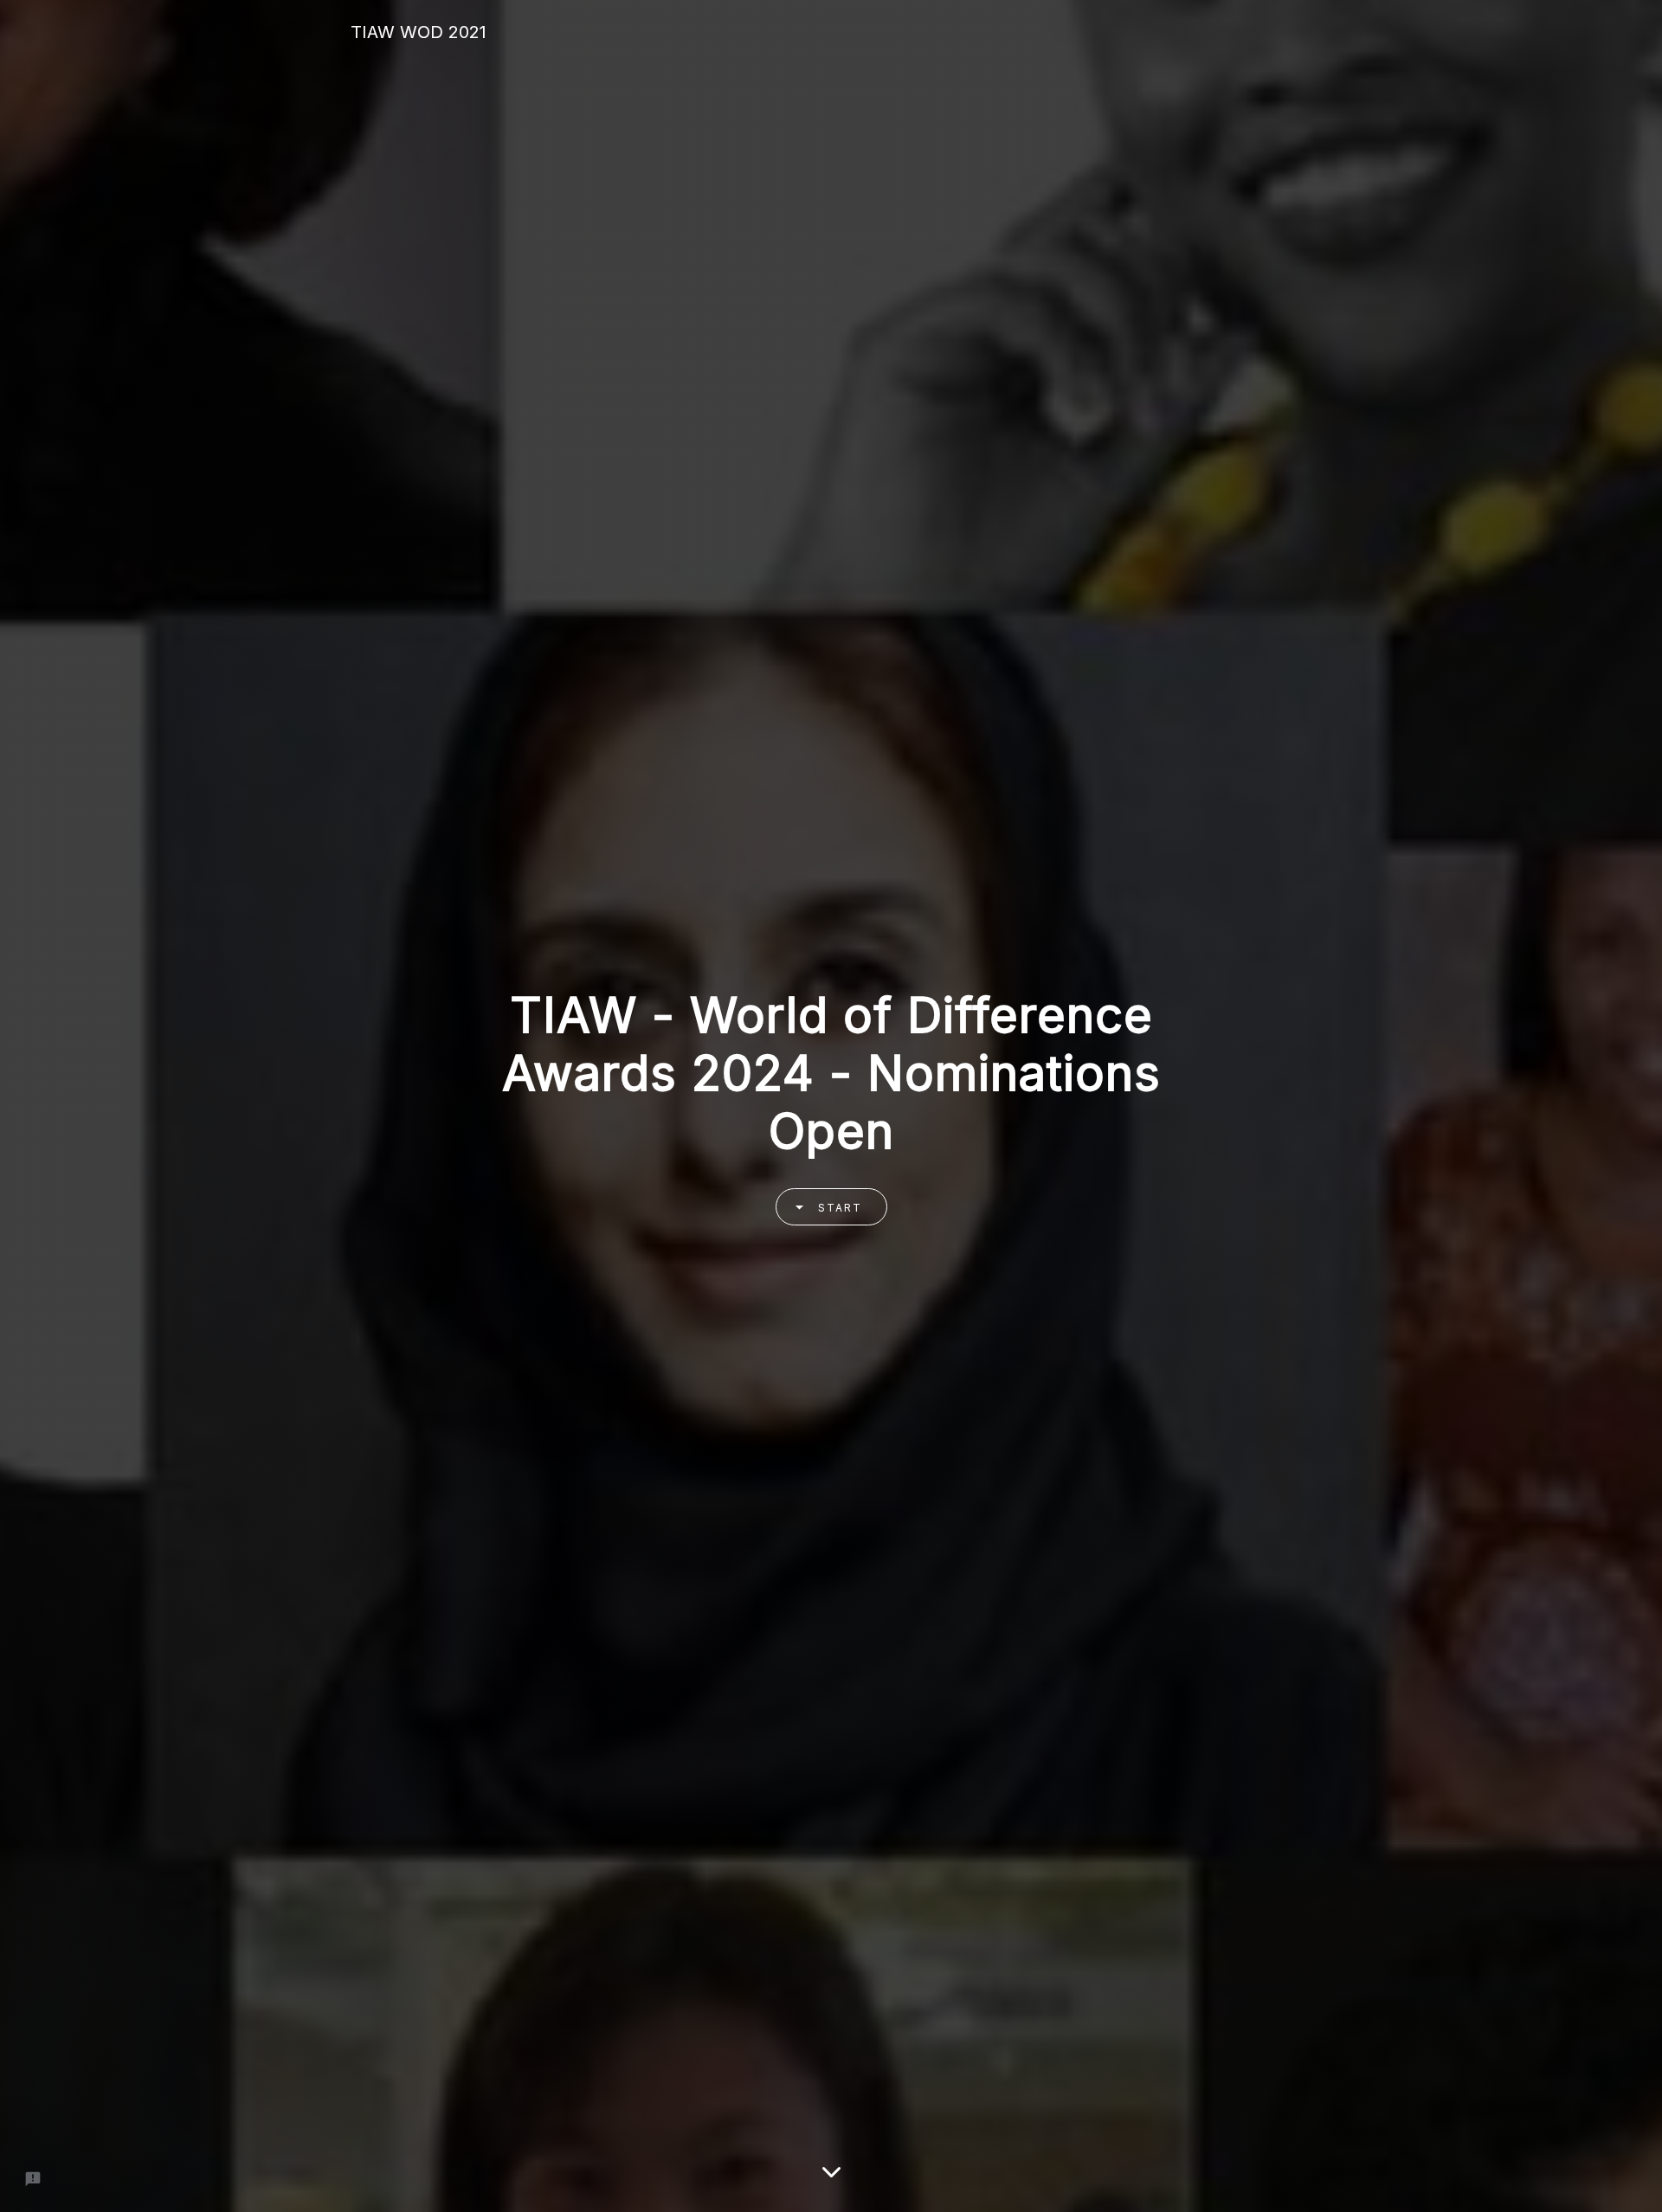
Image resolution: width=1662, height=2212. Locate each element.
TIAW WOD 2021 (419, 32)
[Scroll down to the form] (831, 2164)
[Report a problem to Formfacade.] (33, 2179)
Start (840, 1208)
